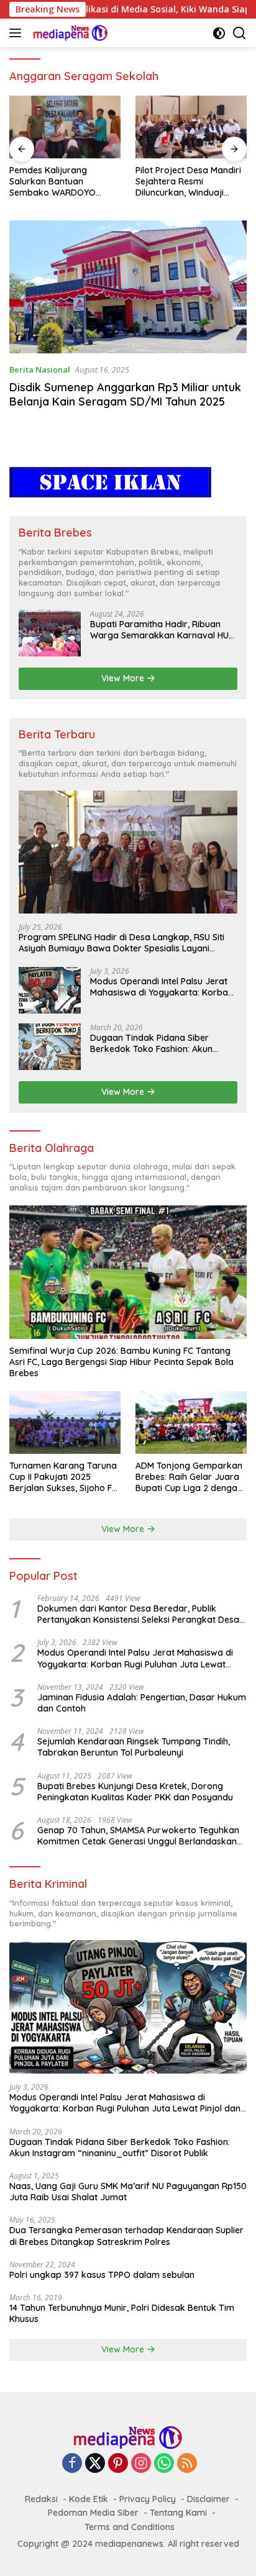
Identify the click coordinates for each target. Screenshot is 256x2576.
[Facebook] (72, 2464)
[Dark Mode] (219, 33)
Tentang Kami (178, 2513)
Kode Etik (89, 2499)
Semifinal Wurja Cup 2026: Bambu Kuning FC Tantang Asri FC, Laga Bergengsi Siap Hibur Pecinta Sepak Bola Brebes (121, 1362)
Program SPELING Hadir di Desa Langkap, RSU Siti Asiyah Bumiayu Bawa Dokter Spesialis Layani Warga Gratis (121, 943)
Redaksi (41, 2499)
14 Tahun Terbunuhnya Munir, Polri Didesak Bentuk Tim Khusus (122, 2313)
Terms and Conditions (130, 2527)
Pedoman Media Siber (93, 2513)
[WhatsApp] (164, 2464)
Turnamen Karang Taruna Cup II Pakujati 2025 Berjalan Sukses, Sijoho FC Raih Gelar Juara (63, 1477)
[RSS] (187, 2464)
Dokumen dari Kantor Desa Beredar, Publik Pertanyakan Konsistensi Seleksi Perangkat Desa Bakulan (138, 1614)
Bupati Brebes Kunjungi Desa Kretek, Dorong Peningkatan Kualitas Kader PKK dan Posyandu (135, 1792)
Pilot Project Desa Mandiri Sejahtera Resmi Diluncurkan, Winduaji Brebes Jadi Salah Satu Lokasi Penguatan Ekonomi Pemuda (188, 182)
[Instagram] (141, 2464)
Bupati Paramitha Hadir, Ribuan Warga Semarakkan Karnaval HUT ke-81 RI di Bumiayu (162, 630)
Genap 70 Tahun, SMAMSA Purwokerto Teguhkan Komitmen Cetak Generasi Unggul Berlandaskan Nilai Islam (138, 1836)
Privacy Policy (148, 2499)
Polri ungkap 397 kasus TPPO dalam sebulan (102, 2275)
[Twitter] (95, 2464)
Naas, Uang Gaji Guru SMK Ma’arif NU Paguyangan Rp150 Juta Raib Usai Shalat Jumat (128, 2192)
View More (124, 678)
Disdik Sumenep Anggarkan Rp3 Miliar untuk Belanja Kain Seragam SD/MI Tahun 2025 (125, 394)
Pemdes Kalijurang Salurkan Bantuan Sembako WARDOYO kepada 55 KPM (53, 182)
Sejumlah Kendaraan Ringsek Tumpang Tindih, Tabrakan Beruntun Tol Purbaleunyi (134, 1747)
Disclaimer (208, 2499)
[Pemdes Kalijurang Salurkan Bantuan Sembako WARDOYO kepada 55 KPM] (65, 127)
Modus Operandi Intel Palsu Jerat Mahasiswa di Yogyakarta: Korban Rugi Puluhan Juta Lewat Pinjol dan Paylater (162, 987)
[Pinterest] (118, 2464)
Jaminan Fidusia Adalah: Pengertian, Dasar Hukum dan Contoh (142, 1703)
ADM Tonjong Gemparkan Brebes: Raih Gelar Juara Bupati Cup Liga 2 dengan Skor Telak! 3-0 (189, 1477)
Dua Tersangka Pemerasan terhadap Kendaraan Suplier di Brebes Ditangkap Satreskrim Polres (126, 2236)
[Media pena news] (69, 33)
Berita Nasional (40, 370)
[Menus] (18, 33)
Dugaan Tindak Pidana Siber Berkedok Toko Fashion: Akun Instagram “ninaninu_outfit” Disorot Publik (151, 1043)
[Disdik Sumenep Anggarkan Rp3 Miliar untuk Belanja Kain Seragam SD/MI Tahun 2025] (128, 287)
